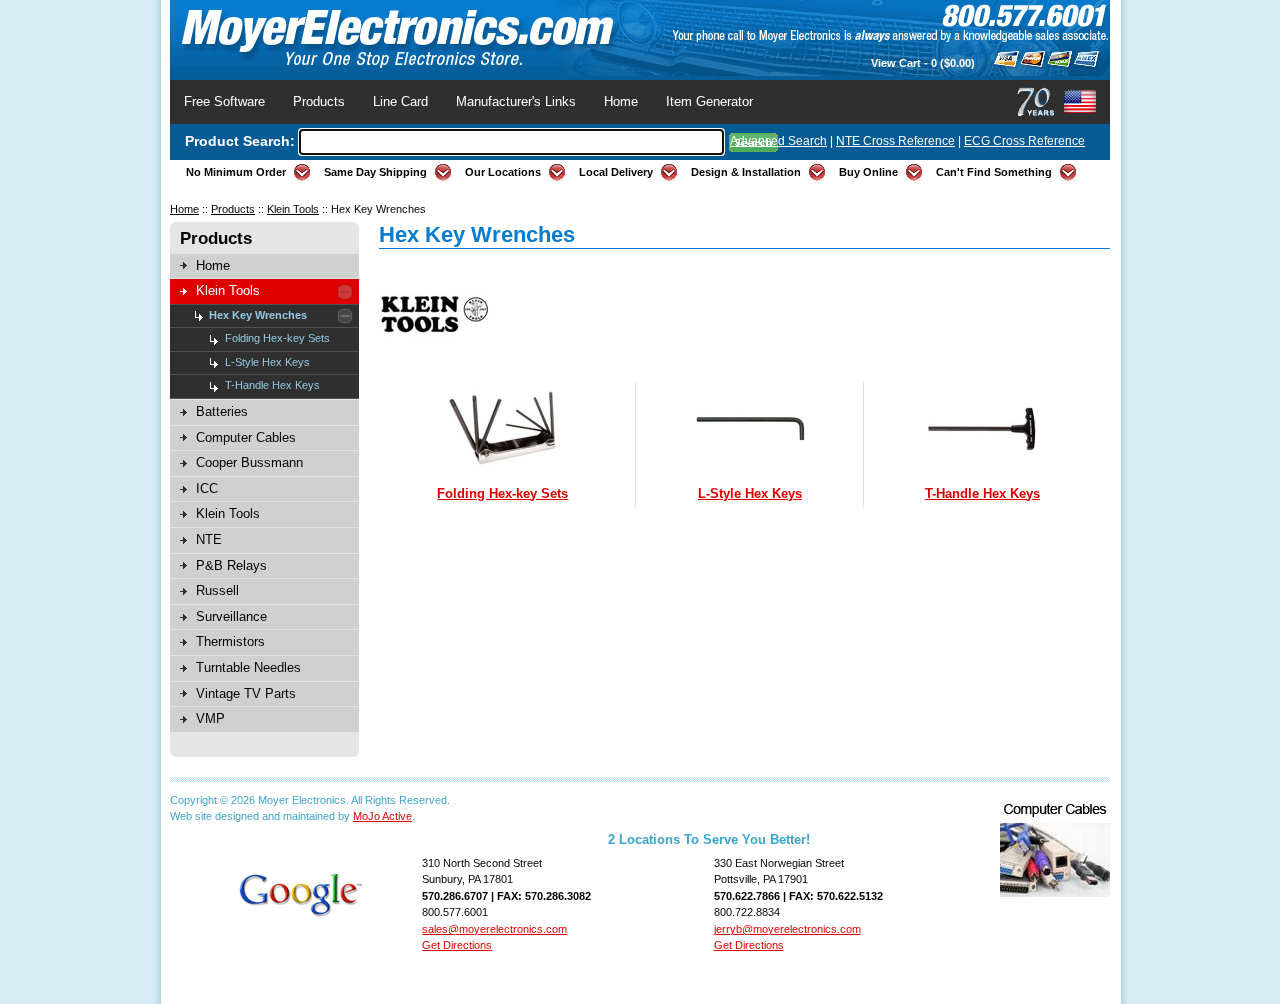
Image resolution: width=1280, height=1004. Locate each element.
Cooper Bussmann (249, 462)
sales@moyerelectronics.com (494, 929)
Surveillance (231, 616)
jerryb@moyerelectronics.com (787, 929)
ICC (207, 488)
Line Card (400, 101)
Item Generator (709, 101)
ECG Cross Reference (1024, 141)
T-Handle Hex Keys (272, 385)
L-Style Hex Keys (267, 362)
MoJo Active (382, 816)
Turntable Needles (248, 667)
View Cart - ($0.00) (923, 63)
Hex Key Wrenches (258, 315)
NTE (209, 539)
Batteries (222, 411)
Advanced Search (778, 141)
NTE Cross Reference (895, 141)
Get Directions (457, 945)
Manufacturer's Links (516, 101)
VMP (210, 718)
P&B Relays (231, 565)
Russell (217, 590)
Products (319, 101)
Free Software (224, 101)
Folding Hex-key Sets (277, 338)
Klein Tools (293, 209)
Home (621, 101)
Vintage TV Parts (246, 693)
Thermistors (230, 641)
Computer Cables (246, 437)
